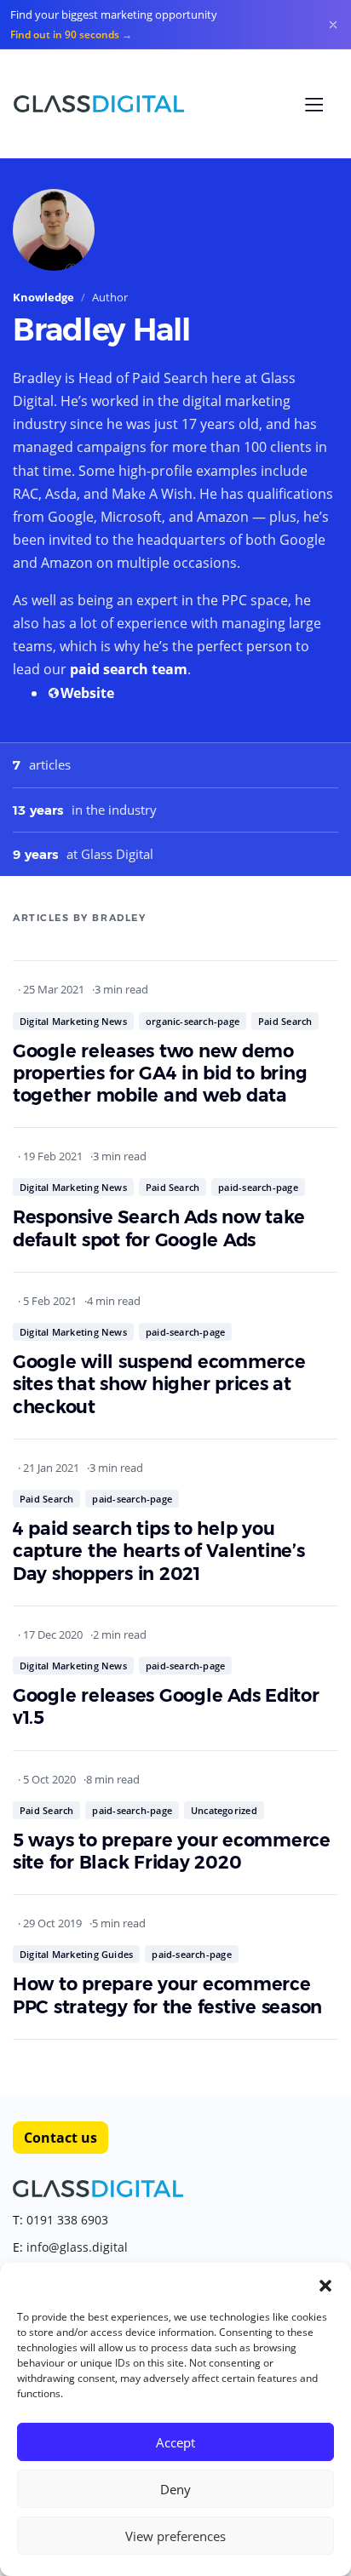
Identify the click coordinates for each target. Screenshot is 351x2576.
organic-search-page (193, 1021)
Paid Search (285, 1021)
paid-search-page (258, 1187)
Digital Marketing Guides (76, 1954)
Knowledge (43, 297)
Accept (175, 2442)
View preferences (175, 2536)
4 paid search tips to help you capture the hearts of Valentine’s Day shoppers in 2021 (159, 1551)
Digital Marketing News (73, 1021)
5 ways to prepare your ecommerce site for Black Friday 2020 (172, 1851)
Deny (175, 2489)
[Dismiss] (333, 25)
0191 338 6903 (67, 2220)
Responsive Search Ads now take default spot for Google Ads (158, 1228)
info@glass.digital (77, 2247)
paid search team (129, 669)
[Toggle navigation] (314, 105)
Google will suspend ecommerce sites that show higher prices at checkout (159, 1384)
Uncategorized (224, 1810)
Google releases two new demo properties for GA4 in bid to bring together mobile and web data (160, 1073)
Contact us (60, 2138)
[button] (325, 2284)
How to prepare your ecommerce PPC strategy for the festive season (167, 1995)
